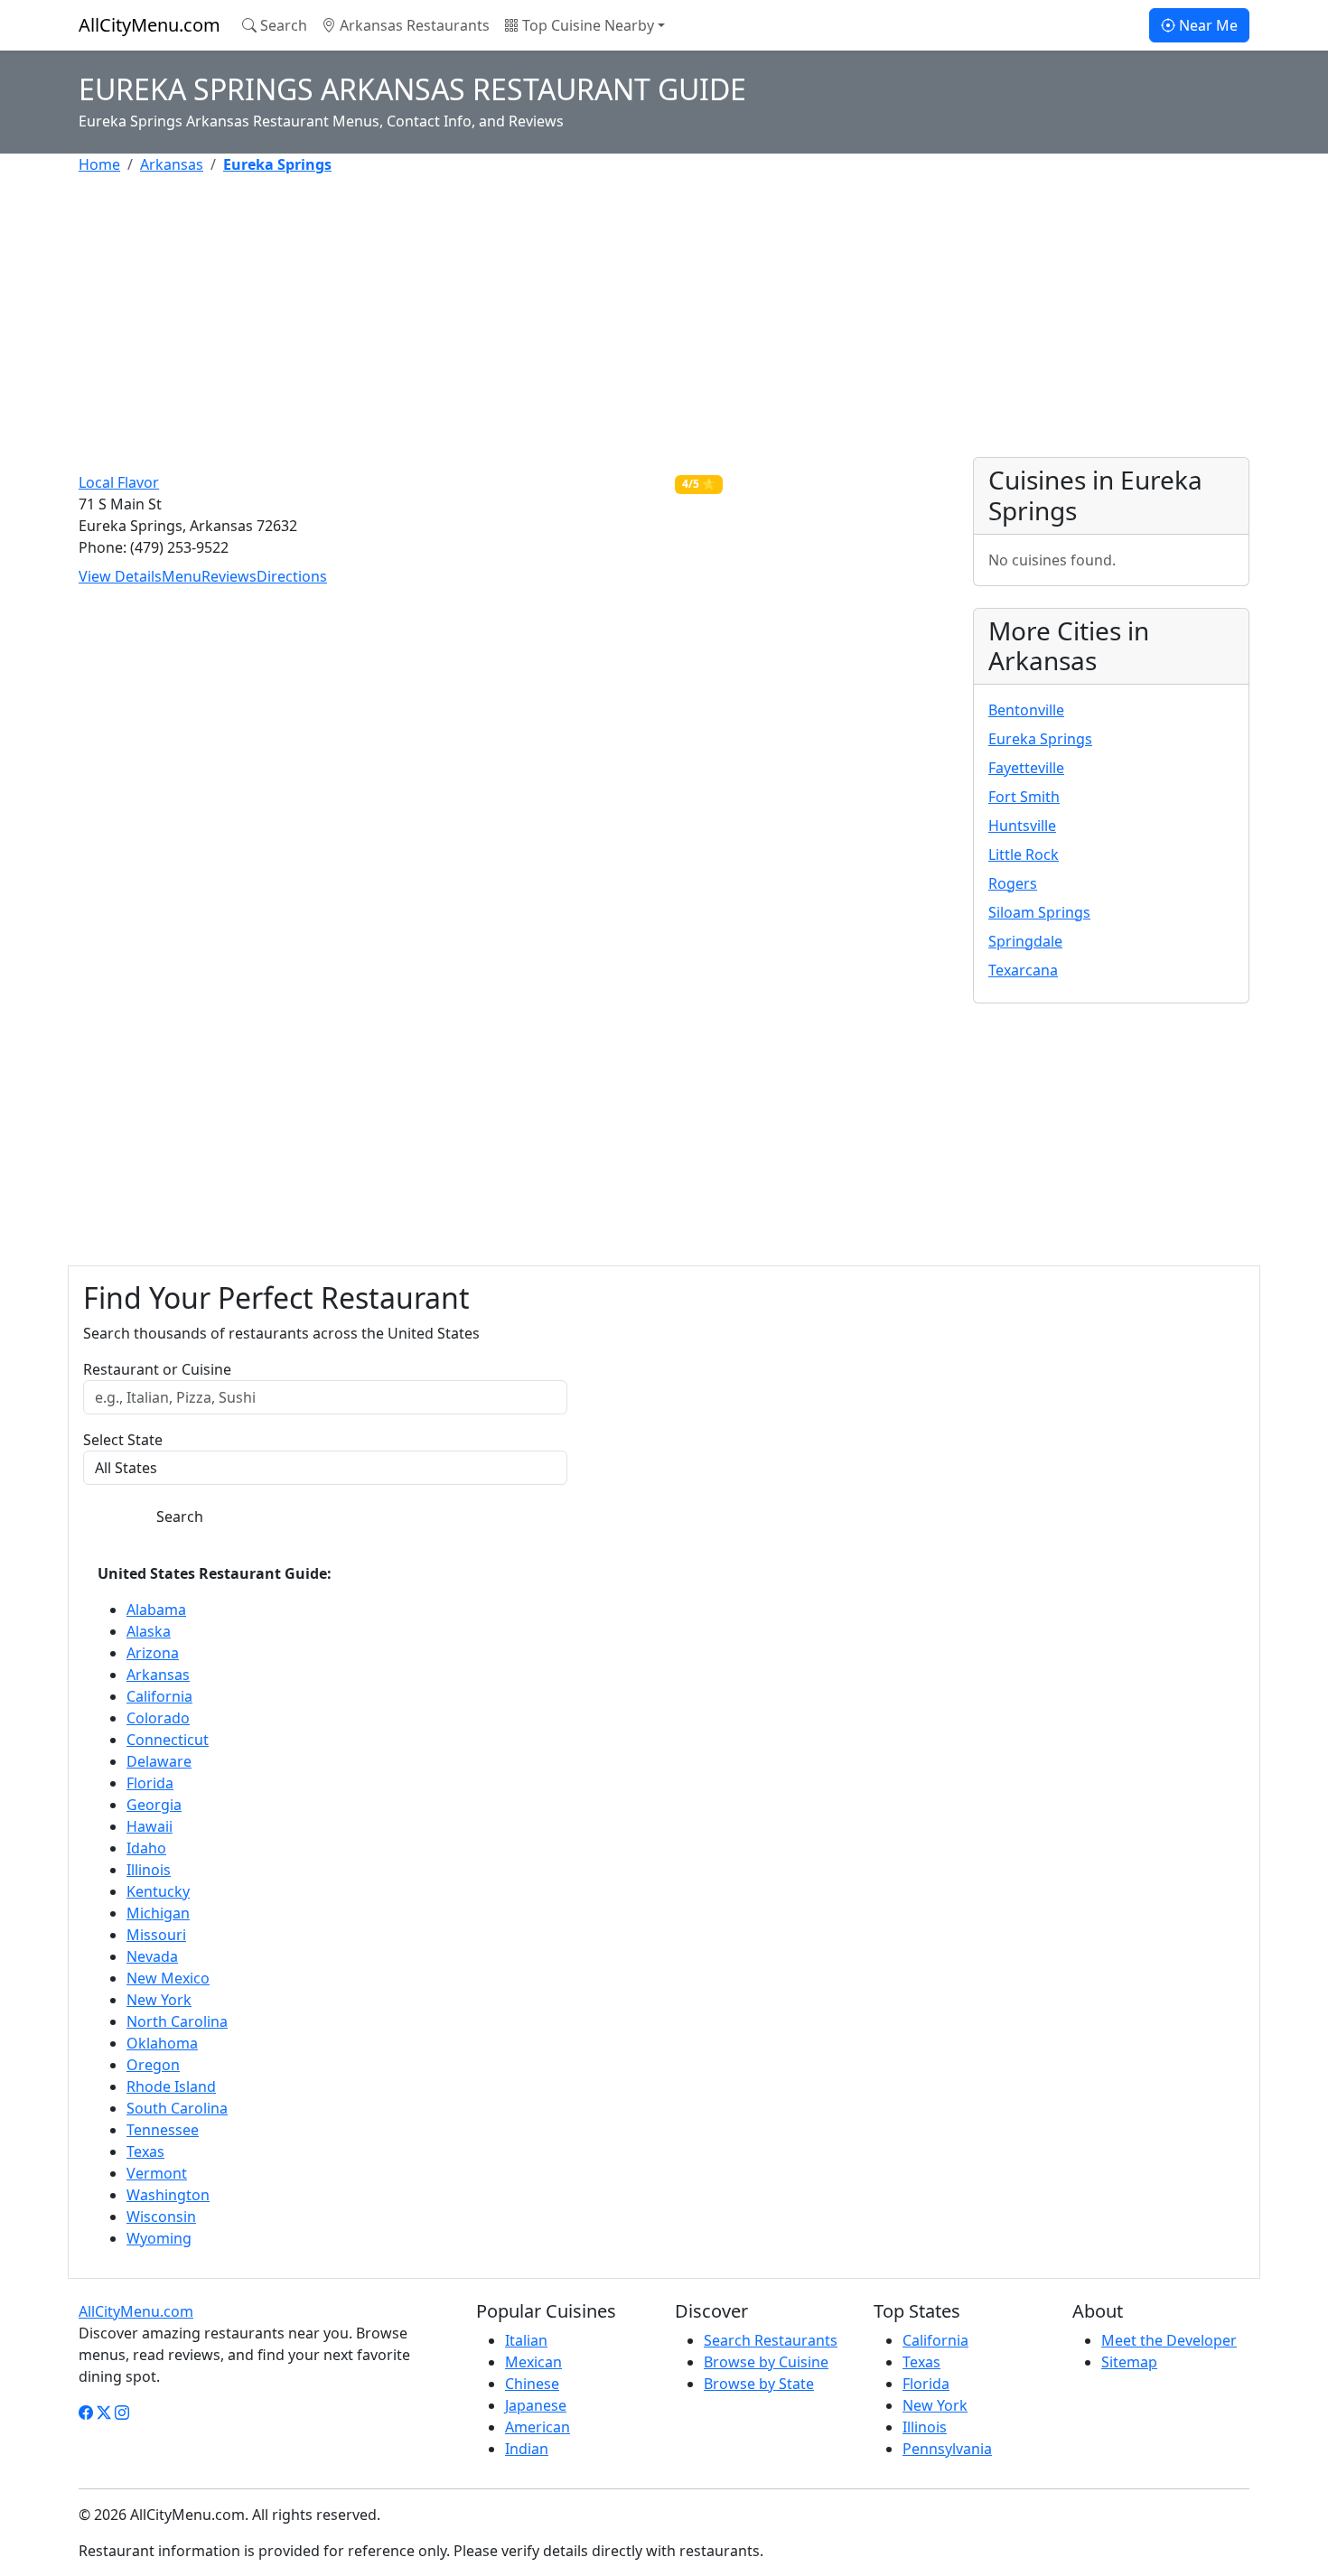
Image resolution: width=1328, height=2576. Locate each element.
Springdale (1025, 941)
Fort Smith (1024, 797)
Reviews (229, 576)
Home (99, 164)
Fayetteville (1026, 768)
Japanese (536, 2405)
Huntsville (1022, 826)
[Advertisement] (621, 316)
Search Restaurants (771, 2340)
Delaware (159, 1761)
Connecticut (168, 1740)
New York (159, 2000)
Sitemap (1129, 2362)
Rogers (1013, 883)
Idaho (146, 1848)
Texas (145, 2151)
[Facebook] (86, 2413)
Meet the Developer (1169, 2340)
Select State (123, 1440)
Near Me (1206, 25)
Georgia (154, 1805)
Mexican (533, 2362)
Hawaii (150, 1826)
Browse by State (759, 2384)
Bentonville (1026, 710)
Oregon (153, 2065)
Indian (527, 2449)
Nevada (152, 1956)
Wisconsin (161, 2217)
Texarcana (1023, 970)
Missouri (156, 1935)
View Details (120, 576)
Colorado (158, 1718)
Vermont (157, 2173)
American (538, 2427)
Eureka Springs (1040, 739)
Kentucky (158, 1891)
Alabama (156, 1610)
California (159, 1696)
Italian (526, 2340)
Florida (150, 1783)
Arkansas (172, 164)
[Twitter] (104, 2413)
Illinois (149, 1870)
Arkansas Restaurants (413, 25)
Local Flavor (119, 482)
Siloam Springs (1039, 912)
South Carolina (177, 2108)
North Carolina (177, 2021)
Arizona (153, 1653)
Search (282, 25)
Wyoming (159, 2238)
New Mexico (168, 1978)
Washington (168, 2195)
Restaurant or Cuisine (157, 1369)
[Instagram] (122, 2413)
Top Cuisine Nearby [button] (586, 25)
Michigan (158, 1913)
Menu (182, 576)
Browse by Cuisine (766, 2362)
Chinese (532, 2384)
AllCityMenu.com (150, 25)
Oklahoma (162, 2043)
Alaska (149, 1631)
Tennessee (163, 2130)
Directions (292, 576)
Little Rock (1024, 854)
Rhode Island (171, 2086)
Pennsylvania (947, 2449)
